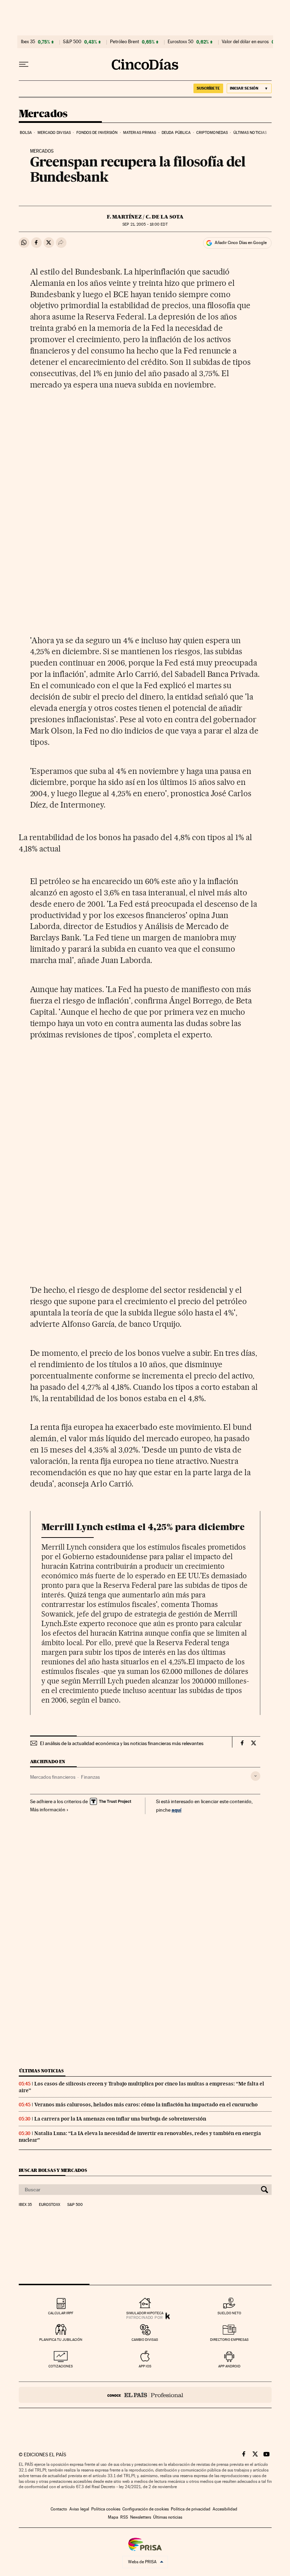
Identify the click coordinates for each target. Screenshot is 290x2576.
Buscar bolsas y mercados (53, 2170)
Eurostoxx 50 (181, 42)
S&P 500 (72, 42)
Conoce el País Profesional (145, 2395)
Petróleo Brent (124, 42)
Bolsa (26, 133)
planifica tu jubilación (61, 2340)
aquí (176, 1810)
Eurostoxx (50, 2205)
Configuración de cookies (146, 2509)
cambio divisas (145, 2340)
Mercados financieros (53, 1777)
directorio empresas (229, 2340)
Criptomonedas (212, 133)
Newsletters (141, 2517)
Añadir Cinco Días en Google (241, 243)
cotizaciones (61, 2366)
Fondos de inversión (97, 133)
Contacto (59, 2509)
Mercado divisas (54, 133)
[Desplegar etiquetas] (256, 1776)
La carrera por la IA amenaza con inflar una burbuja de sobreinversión (120, 2119)
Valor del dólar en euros (245, 42)
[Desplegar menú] (24, 64)
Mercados (43, 114)
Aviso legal (79, 2509)
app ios (145, 2366)
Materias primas (140, 133)
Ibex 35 (28, 42)
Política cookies (106, 2509)
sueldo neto (229, 2313)
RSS (124, 2517)
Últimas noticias (250, 133)
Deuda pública (176, 133)
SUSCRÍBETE (208, 88)
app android (229, 2366)
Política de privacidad (191, 2509)
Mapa (113, 2517)
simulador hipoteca (145, 2313)
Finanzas (90, 1777)
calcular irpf (61, 2313)
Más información (48, 1810)
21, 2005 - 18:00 (145, 224)
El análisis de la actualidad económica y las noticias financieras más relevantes (122, 1743)
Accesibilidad (225, 2509)
